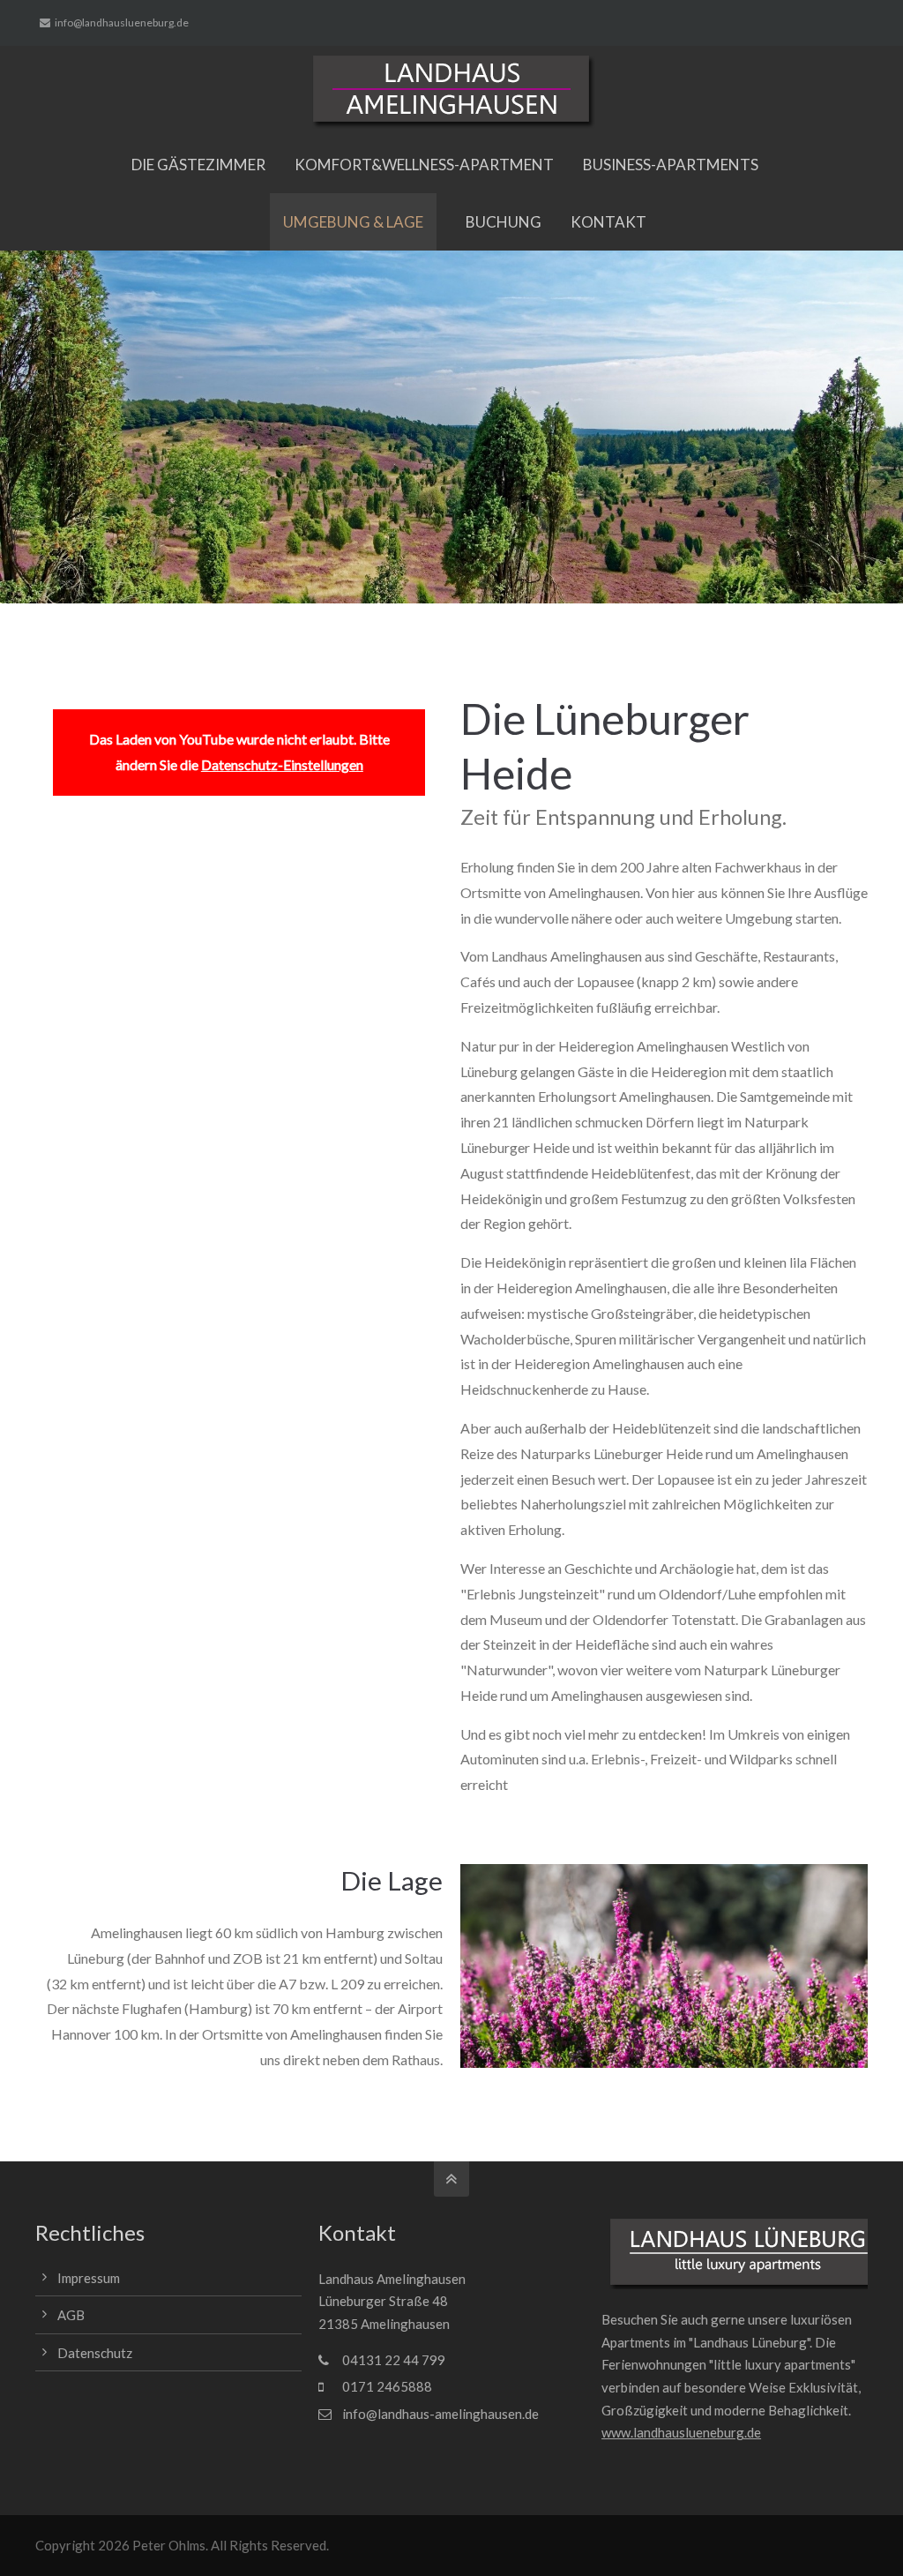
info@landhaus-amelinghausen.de (440, 2414)
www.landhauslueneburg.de (681, 2432)
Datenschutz (95, 2353)
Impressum (89, 2278)
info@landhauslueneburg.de (122, 22)
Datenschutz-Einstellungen (282, 764)
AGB (71, 2315)
